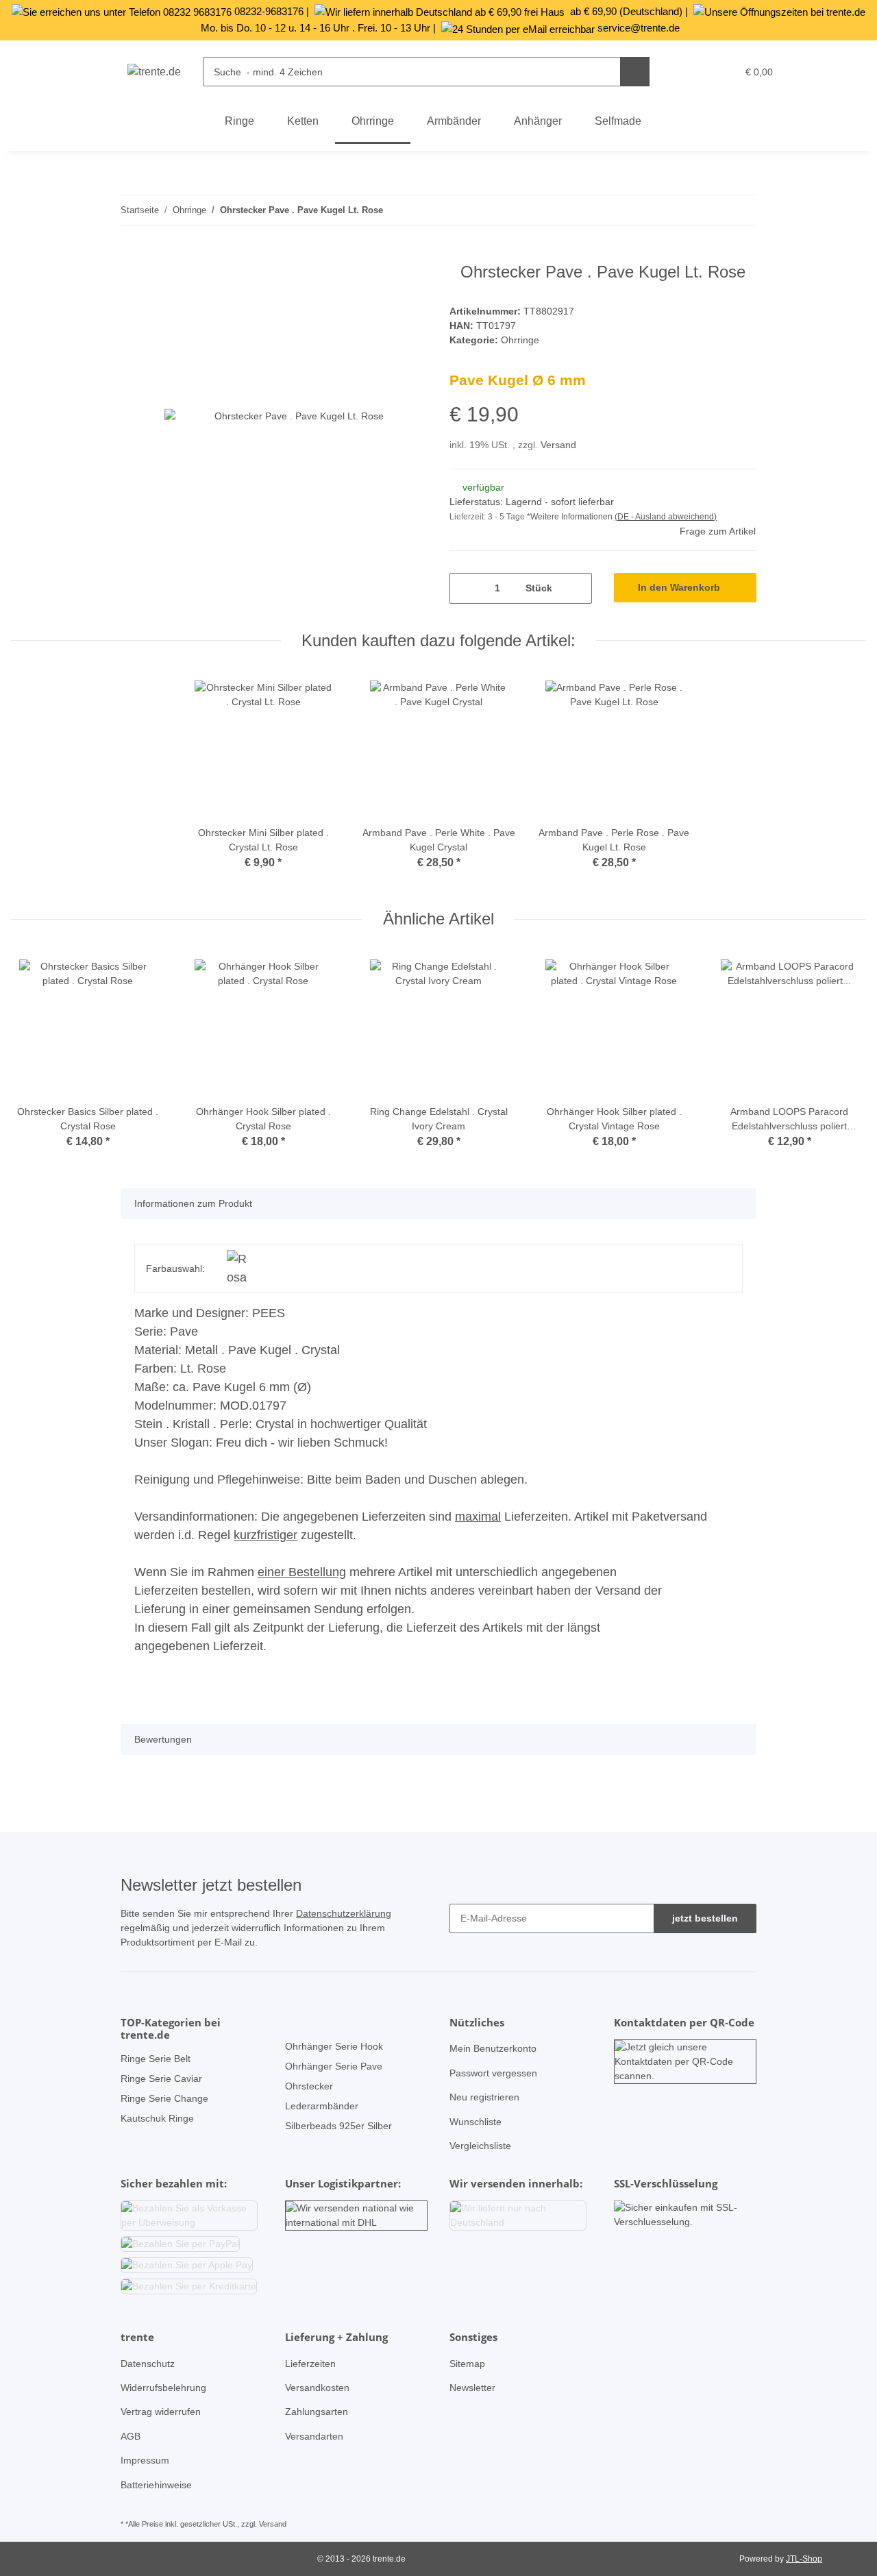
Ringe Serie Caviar (161, 2078)
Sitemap (467, 2364)
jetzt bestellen (705, 1918)
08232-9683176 (269, 11)
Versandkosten (317, 2388)
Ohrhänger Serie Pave (334, 2066)
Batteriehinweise (156, 2485)
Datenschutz (148, 2364)
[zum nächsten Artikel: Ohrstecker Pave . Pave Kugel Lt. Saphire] (742, 210)
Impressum (145, 2460)
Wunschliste (475, 2122)
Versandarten (314, 2436)
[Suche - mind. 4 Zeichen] (635, 72)
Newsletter (472, 2388)
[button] (697, 72)
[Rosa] (237, 1268)
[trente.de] (154, 72)
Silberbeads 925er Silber (338, 2126)
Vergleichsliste (480, 2146)
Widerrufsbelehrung (163, 2388)
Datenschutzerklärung (344, 1913)
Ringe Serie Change (164, 2098)
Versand (558, 445)
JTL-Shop (804, 2559)
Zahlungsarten (317, 2412)
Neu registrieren (484, 2097)
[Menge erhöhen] (577, 588)
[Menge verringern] (465, 588)
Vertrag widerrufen (161, 2412)
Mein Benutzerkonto (493, 2048)
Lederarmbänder (322, 2106)
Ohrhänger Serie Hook (334, 2046)
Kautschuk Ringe (157, 2118)
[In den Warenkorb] (132, 255)
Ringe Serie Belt (156, 2059)
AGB (131, 2436)
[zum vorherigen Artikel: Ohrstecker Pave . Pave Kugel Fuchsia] (712, 210)
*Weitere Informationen (570, 517)
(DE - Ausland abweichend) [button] (666, 517)
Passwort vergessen (493, 2073)
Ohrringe (520, 340)
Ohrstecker (309, 2086)
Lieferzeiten (310, 2364)
